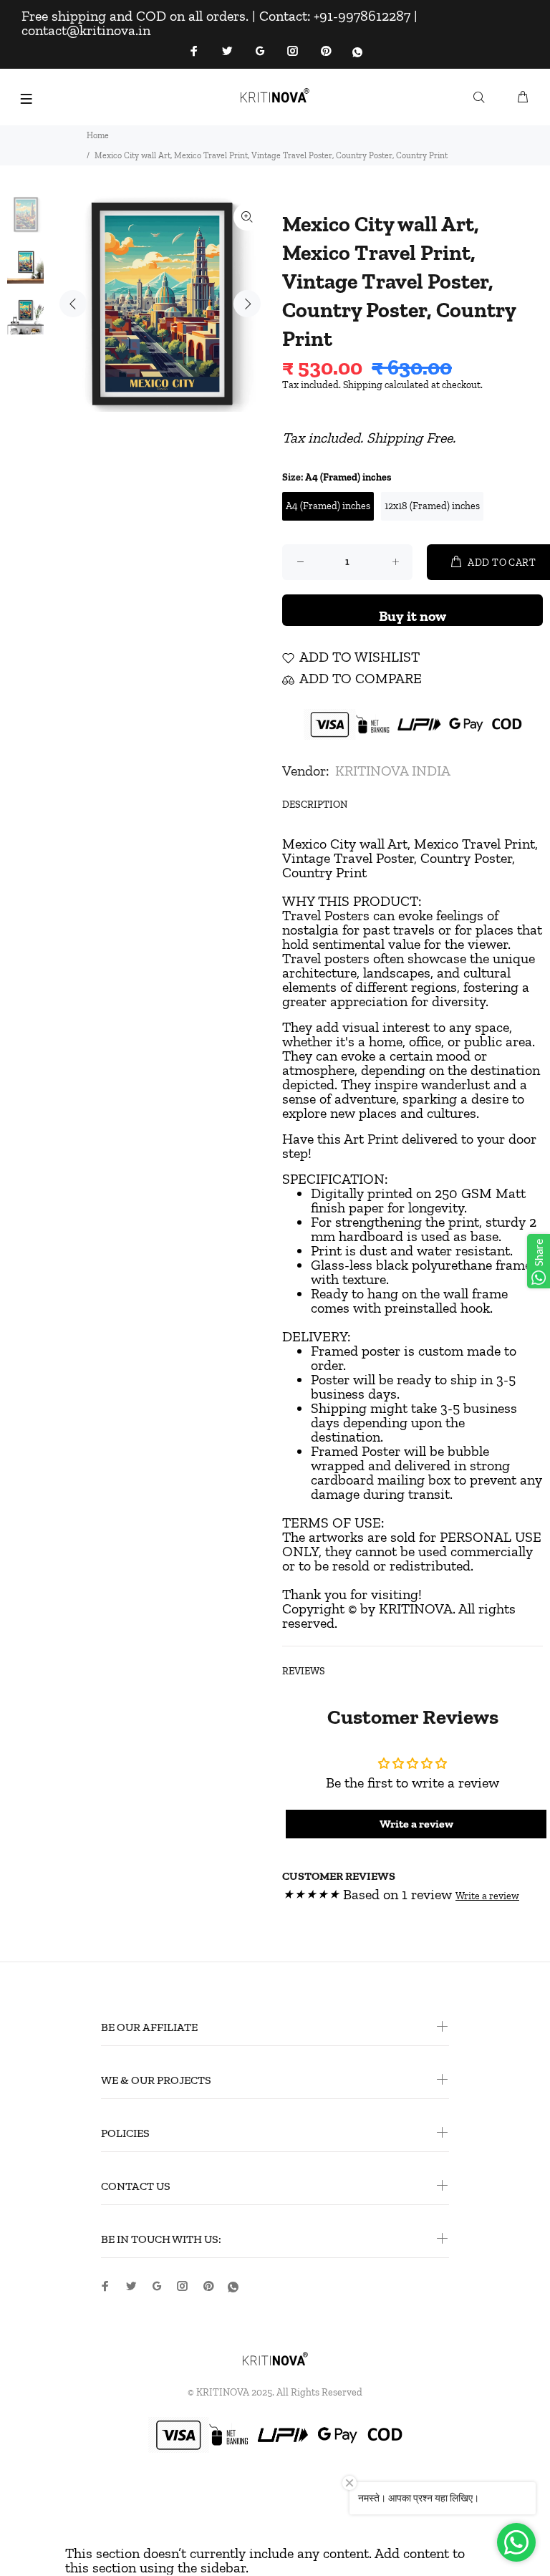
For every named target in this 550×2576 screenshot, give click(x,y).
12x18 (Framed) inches (432, 506)
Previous (73, 304)
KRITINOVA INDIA (393, 771)
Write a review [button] (416, 1824)
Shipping (363, 385)
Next (247, 304)
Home (98, 135)
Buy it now (412, 616)
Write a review (487, 1896)
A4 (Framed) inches (328, 506)
